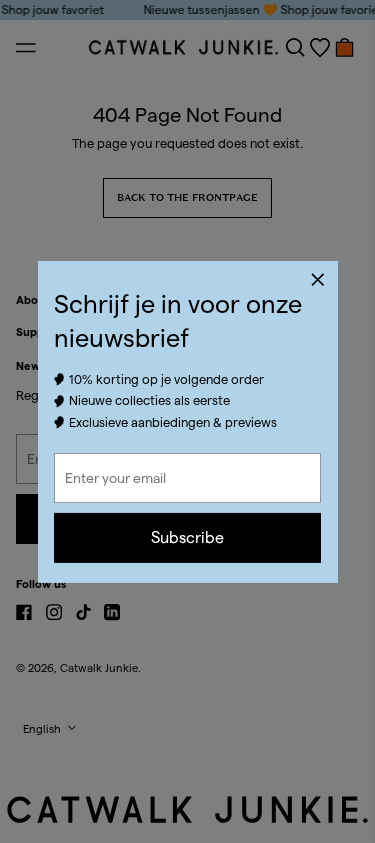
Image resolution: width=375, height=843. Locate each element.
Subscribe (187, 537)
